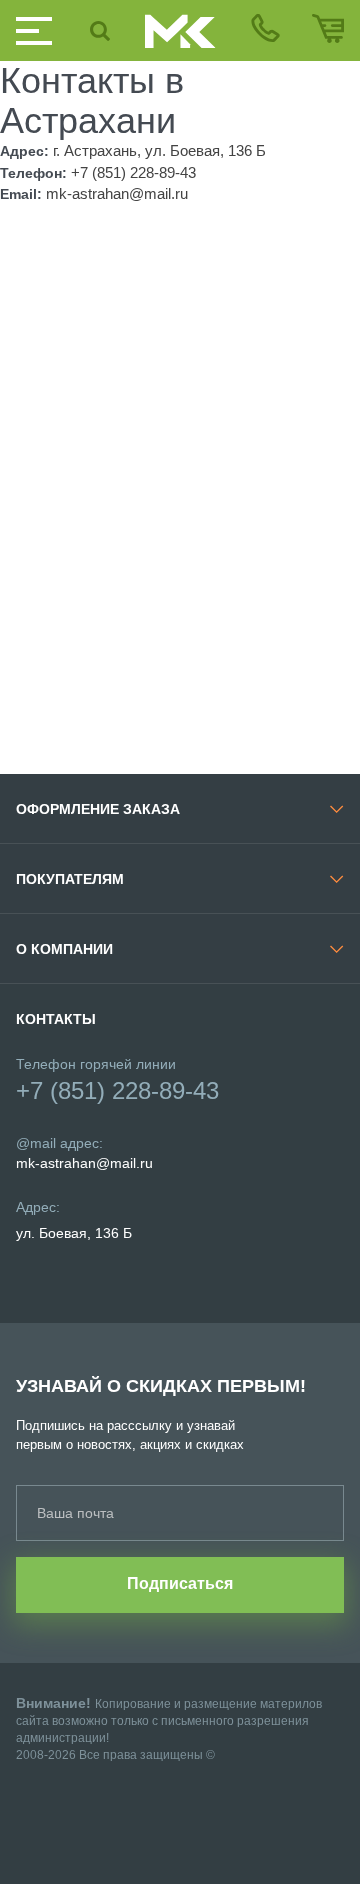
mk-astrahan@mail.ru (84, 1163)
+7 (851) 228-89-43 (117, 1090)
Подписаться (180, 1583)
